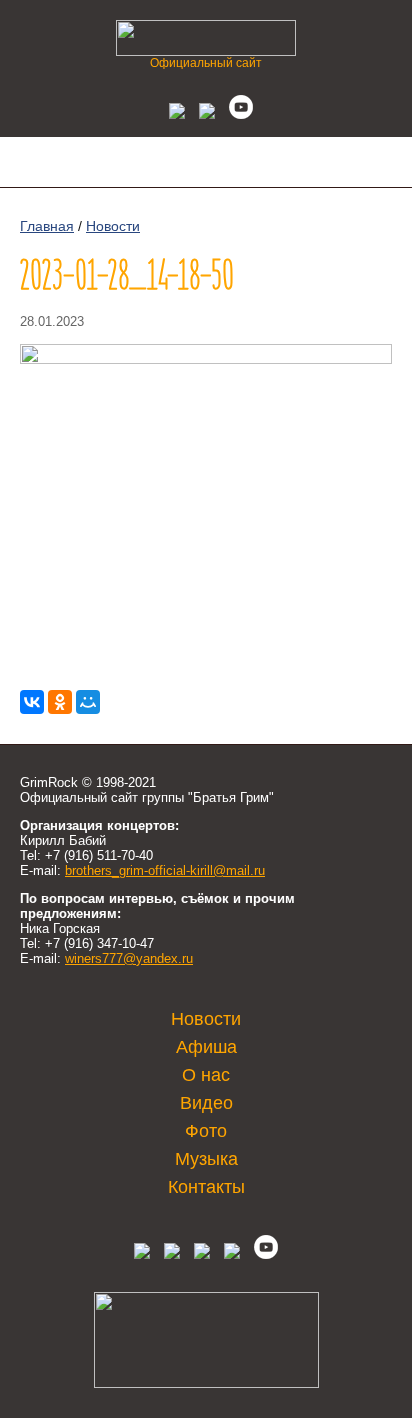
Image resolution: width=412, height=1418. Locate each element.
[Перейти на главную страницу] (206, 50)
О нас (206, 1075)
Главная (47, 226)
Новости (113, 226)
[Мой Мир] (88, 702)
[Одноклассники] (60, 702)
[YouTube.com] (236, 113)
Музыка (206, 1159)
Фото (206, 1131)
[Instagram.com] (232, 1254)
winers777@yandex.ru (129, 958)
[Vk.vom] (172, 113)
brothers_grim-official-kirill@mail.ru (165, 870)
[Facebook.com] (172, 1254)
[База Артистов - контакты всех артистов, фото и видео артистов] (206, 1383)
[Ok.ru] (202, 113)
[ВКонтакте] (32, 702)
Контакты (206, 1187)
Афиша (206, 1047)
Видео (206, 1103)
